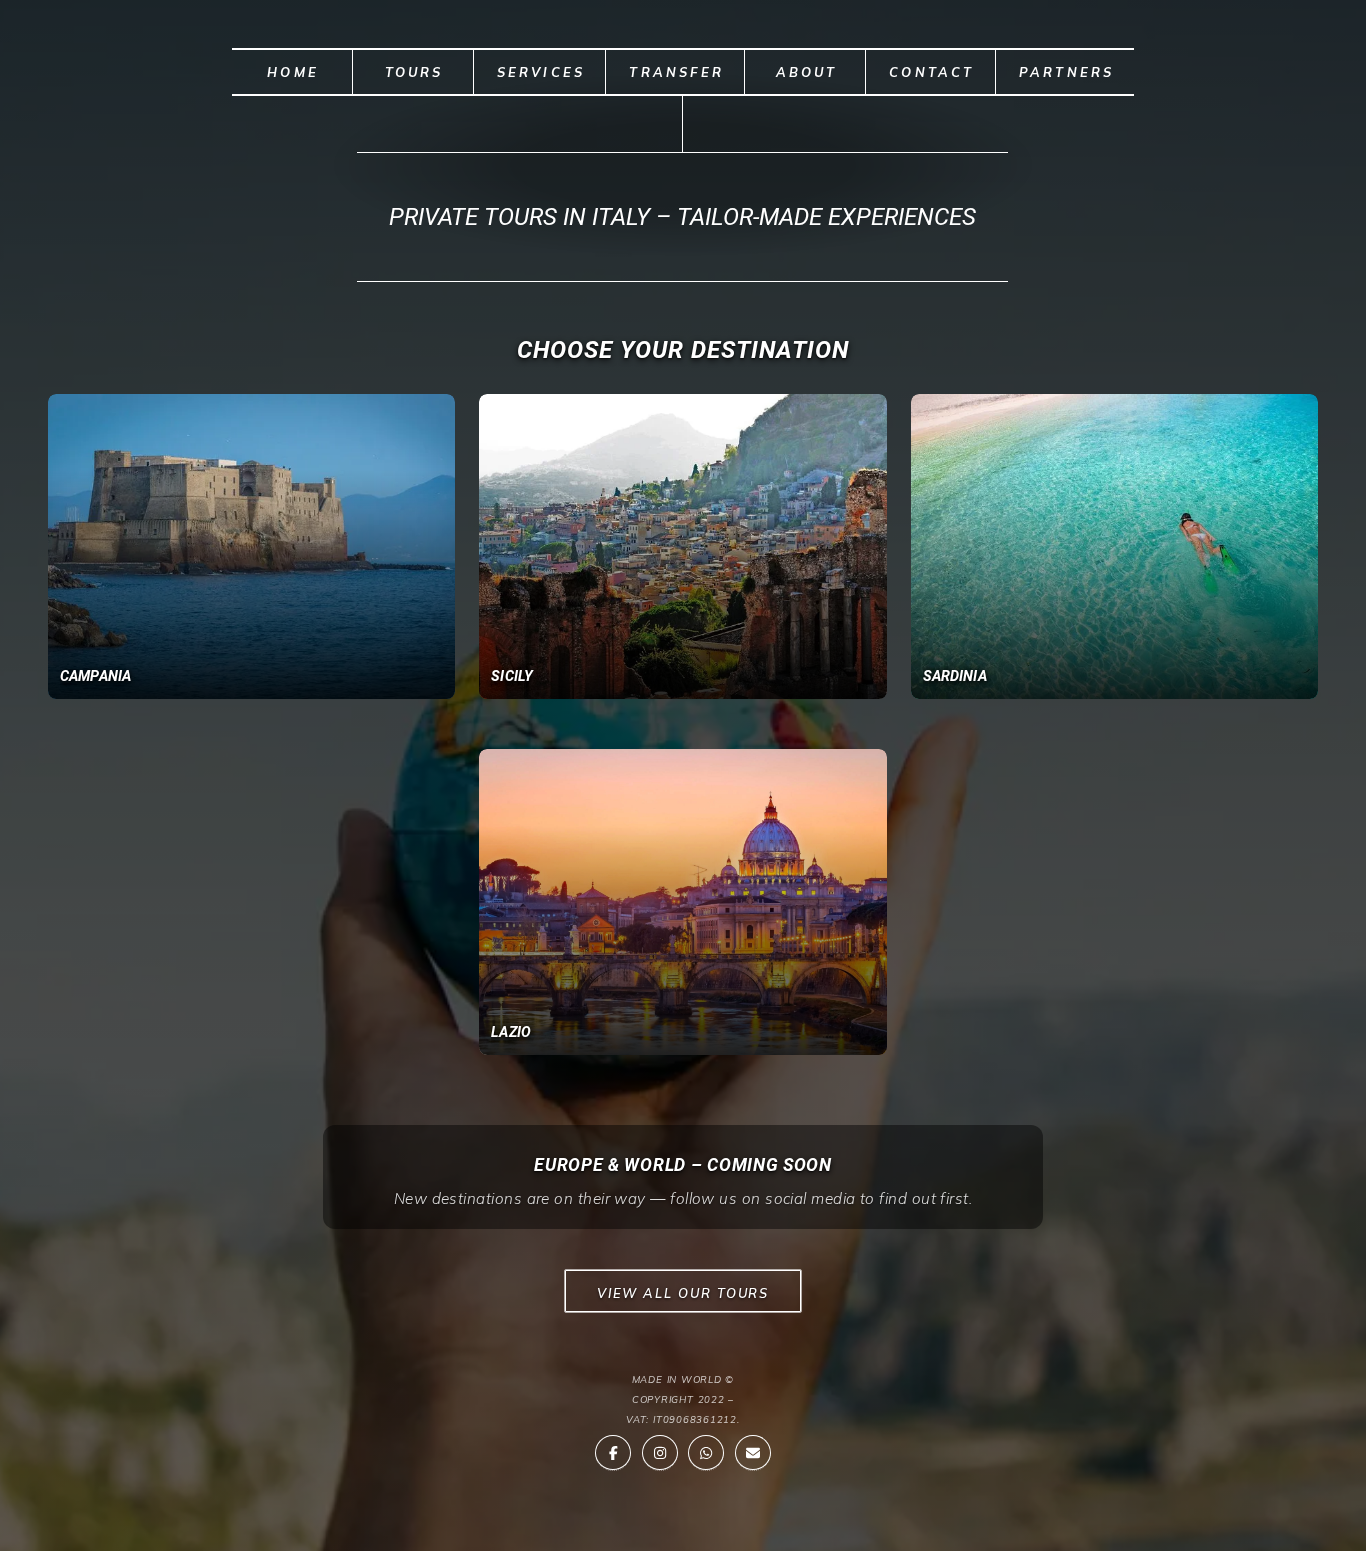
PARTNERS (1067, 72)
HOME (293, 72)
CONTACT (931, 72)
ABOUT (807, 72)
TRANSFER (676, 72)
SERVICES (541, 72)
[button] (613, 1453)
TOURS (414, 72)
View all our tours (683, 1293)
